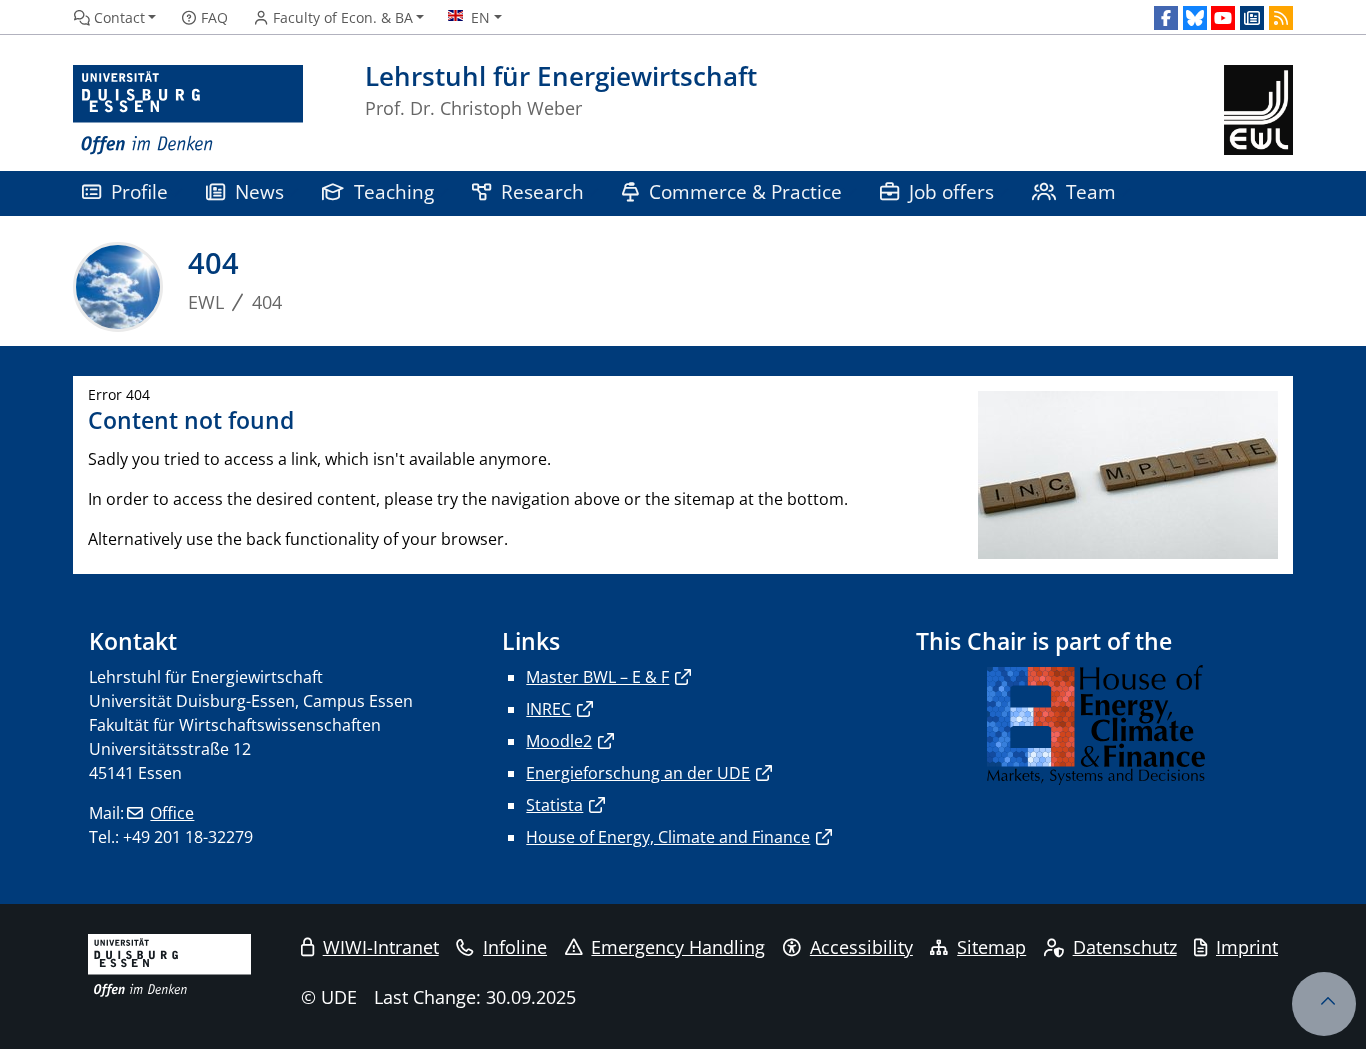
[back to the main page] (1258, 110)
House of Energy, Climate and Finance (668, 837)
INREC (548, 709)
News (259, 191)
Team (1091, 191)
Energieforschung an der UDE (638, 773)
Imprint (1247, 947)
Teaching (394, 191)
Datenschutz (1125, 947)
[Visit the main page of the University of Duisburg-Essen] (188, 110)
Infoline (515, 947)
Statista (554, 805)
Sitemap (991, 947)
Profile (139, 191)
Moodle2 (559, 741)
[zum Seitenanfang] (1324, 1004)
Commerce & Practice (745, 191)
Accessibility (861, 947)
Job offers (951, 191)
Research (542, 191)
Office (172, 813)
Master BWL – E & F (597, 677)
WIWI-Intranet (381, 947)
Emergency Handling (678, 947)
